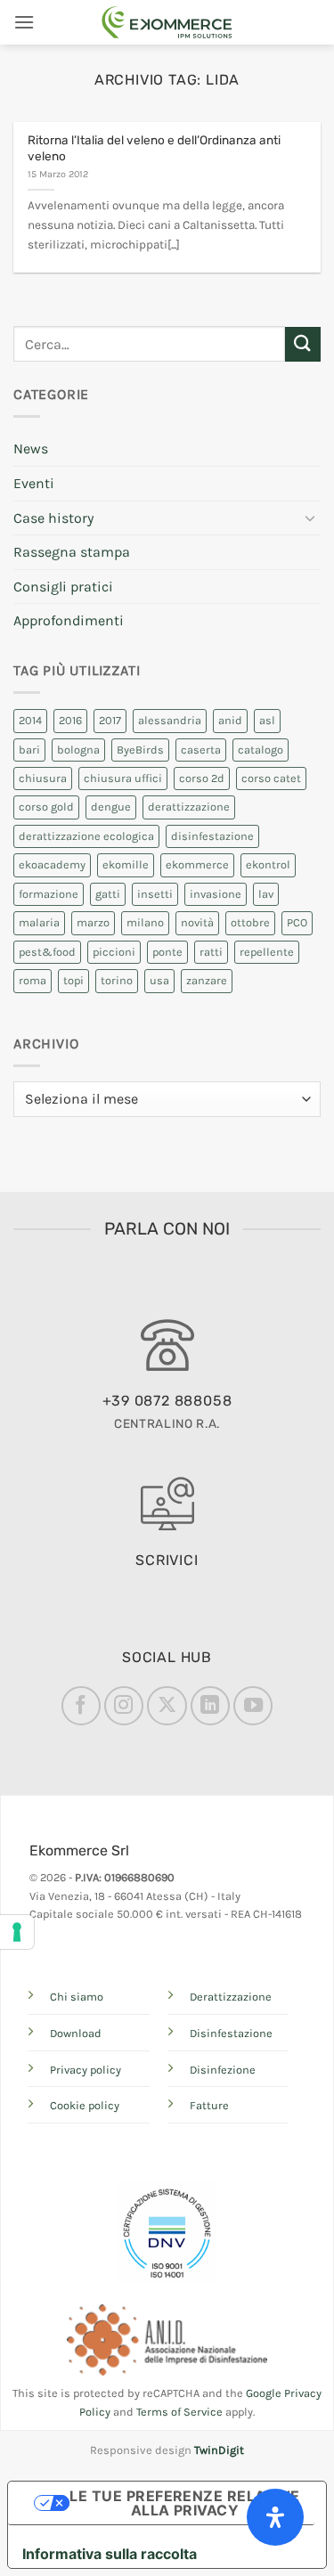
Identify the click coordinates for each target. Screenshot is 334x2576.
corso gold (46, 807)
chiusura (43, 778)
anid (230, 720)
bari (29, 750)
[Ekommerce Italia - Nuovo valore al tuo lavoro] (167, 22)
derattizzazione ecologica (86, 836)
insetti (155, 894)
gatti (108, 894)
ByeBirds (140, 750)
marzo (93, 922)
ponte (167, 952)
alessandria (170, 720)
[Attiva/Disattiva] (310, 518)
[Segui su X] (167, 1706)
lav (266, 894)
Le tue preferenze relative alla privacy (184, 2503)
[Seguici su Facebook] (81, 1706)
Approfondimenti (69, 620)
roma (33, 980)
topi (73, 980)
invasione (216, 894)
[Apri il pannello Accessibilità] (275, 2517)
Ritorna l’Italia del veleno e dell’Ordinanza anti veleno (154, 148)
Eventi (34, 483)
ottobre (250, 922)
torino (117, 980)
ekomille (126, 864)
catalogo (261, 750)
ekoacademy (52, 864)
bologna (78, 750)
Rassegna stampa (72, 552)
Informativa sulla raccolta (110, 2554)
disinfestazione (212, 836)
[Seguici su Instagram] (124, 1706)
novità (197, 922)
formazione (49, 894)
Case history (53, 518)
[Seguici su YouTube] (253, 1706)
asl (267, 720)
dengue (111, 807)
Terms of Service (179, 2412)
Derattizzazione (231, 1997)
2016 (70, 720)
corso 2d (202, 778)
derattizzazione (189, 807)
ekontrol (268, 864)
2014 (30, 720)
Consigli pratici (63, 587)
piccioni (114, 952)
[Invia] (303, 344)
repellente (267, 952)
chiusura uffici (123, 778)
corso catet (271, 778)
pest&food (47, 952)
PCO (297, 922)
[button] (24, 22)
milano (145, 922)
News (31, 448)
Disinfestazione (231, 2033)
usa (159, 980)
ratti (211, 952)
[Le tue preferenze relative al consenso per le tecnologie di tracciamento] (17, 1932)
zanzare (207, 980)
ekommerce (197, 864)
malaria (39, 922)
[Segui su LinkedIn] (210, 1706)
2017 (110, 720)
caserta (201, 750)
